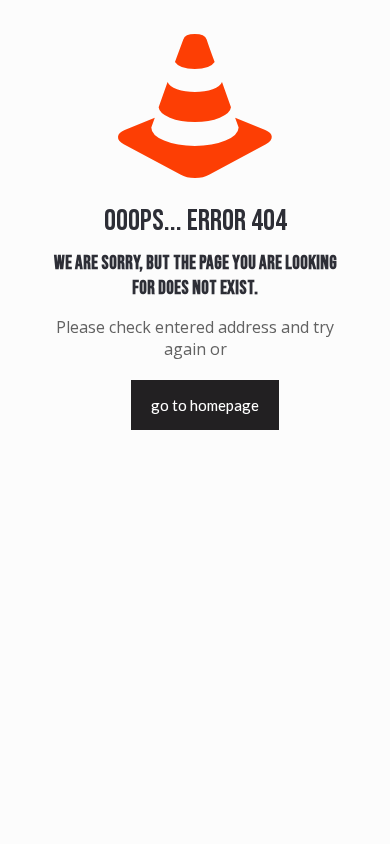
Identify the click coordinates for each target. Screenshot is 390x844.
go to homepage (205, 405)
